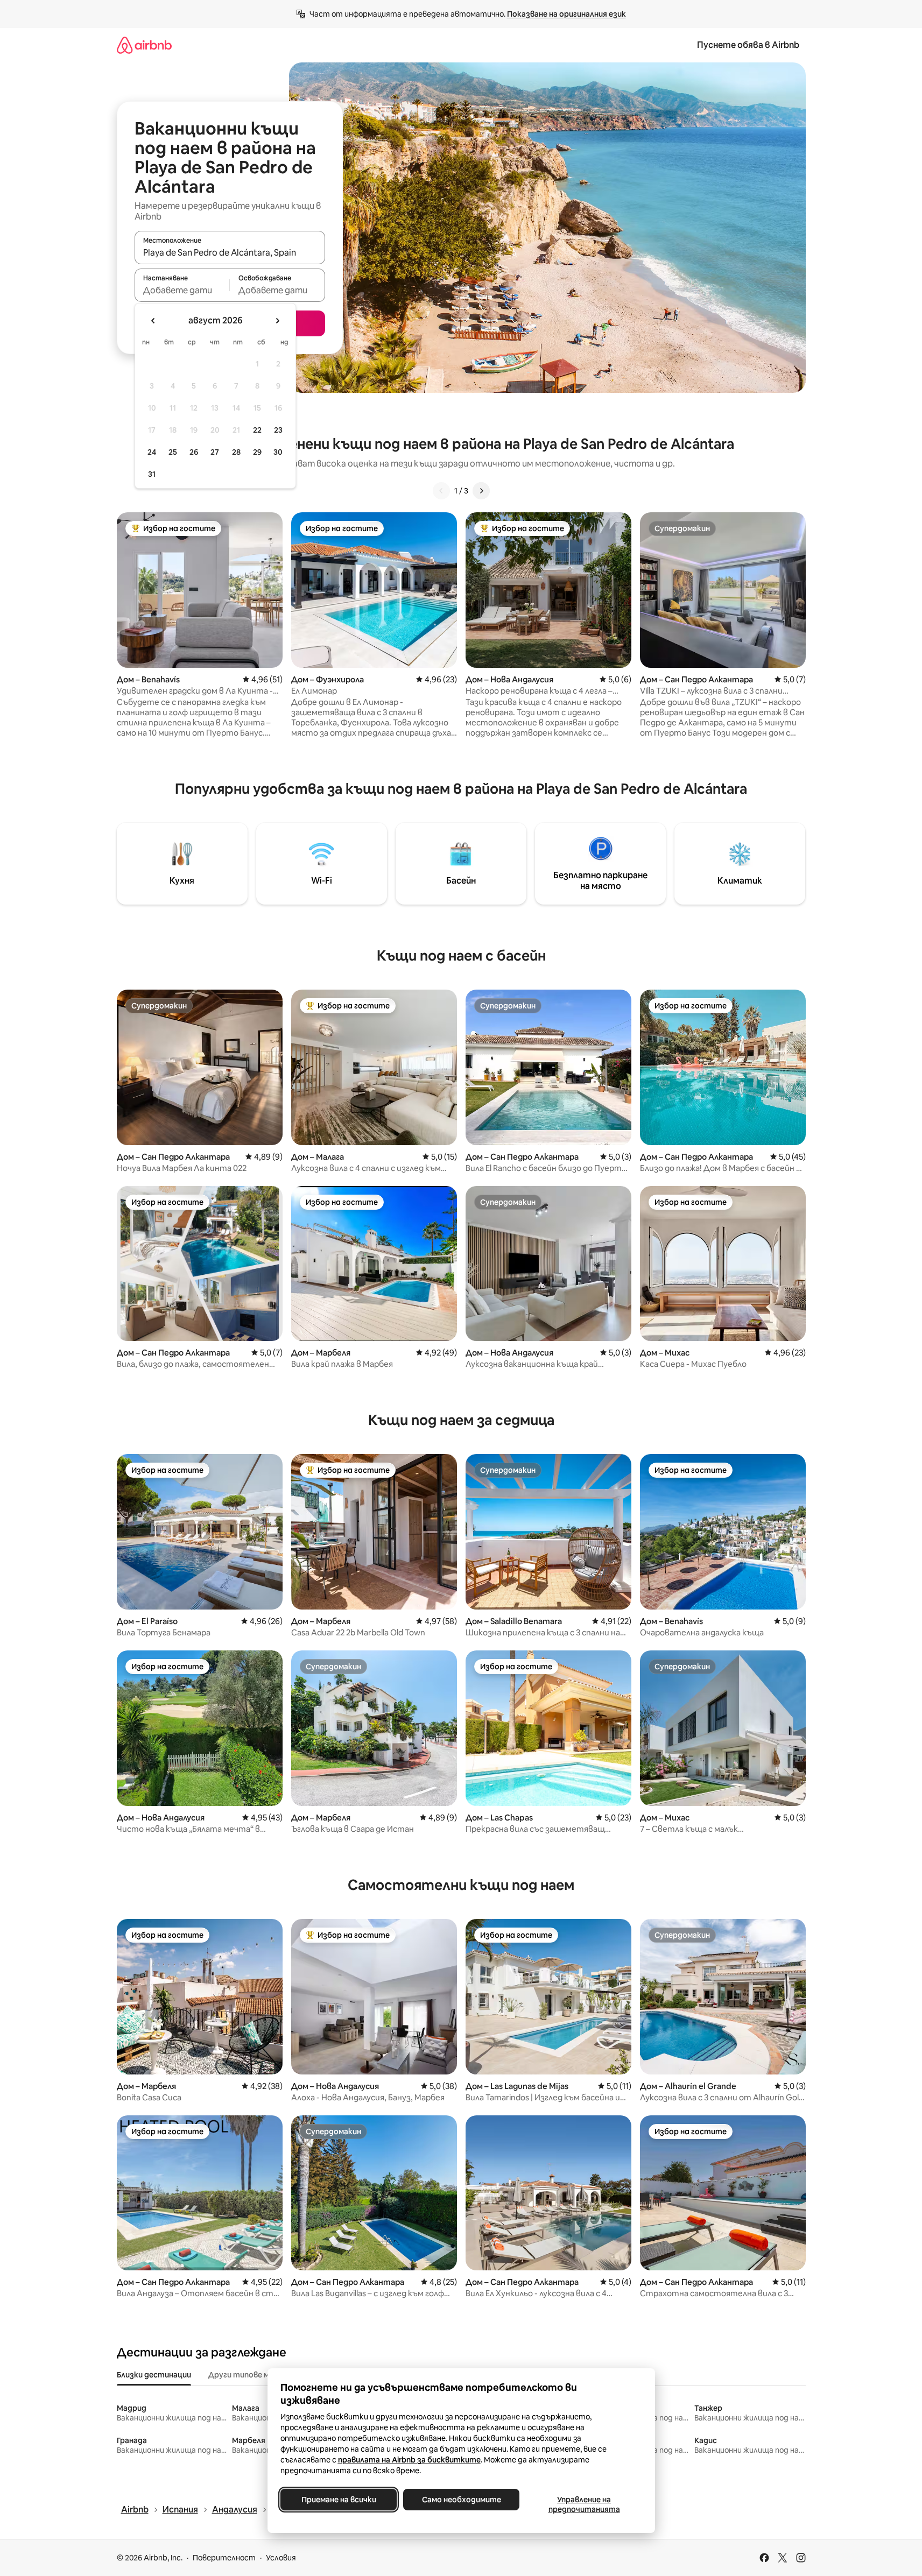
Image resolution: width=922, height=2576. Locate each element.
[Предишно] (441, 491)
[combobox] (230, 252)
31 (152, 474)
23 (278, 430)
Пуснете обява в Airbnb (748, 45)
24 (152, 452)
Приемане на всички (338, 2500)
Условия (281, 2558)
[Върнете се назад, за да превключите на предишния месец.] (153, 321)
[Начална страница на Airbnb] (144, 45)
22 (257, 430)
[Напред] (481, 491)
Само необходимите (461, 2500)
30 (278, 452)
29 (257, 452)
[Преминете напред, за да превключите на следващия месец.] (277, 321)
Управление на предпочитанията (584, 2504)
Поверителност (224, 2558)
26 (194, 452)
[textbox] (182, 290)
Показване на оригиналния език (566, 14)
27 (215, 452)
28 (236, 452)
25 (173, 452)
